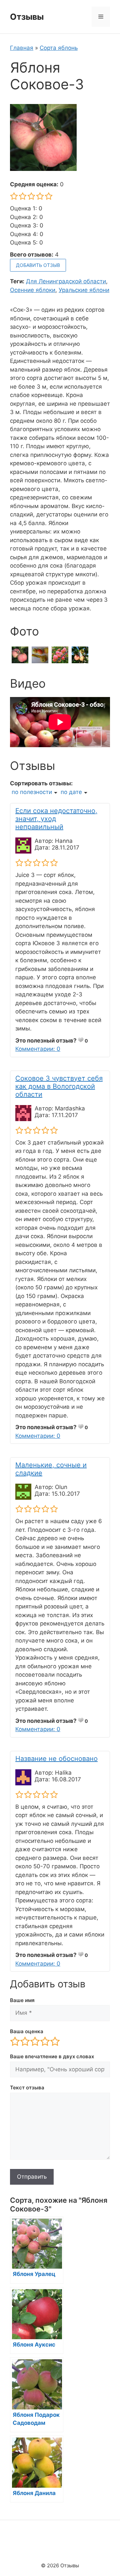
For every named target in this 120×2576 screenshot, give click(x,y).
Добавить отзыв (38, 265)
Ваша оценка (27, 2031)
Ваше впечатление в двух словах (52, 2056)
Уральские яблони (84, 290)
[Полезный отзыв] (81, 1040)
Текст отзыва (27, 2088)
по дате (71, 792)
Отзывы (27, 17)
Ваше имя (22, 2000)
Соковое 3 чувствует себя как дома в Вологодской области (59, 1086)
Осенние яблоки (33, 290)
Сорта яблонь (59, 48)
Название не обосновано (56, 1759)
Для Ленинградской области (66, 281)
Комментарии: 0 (38, 1049)
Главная (22, 48)
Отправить (32, 2177)
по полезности (32, 792)
